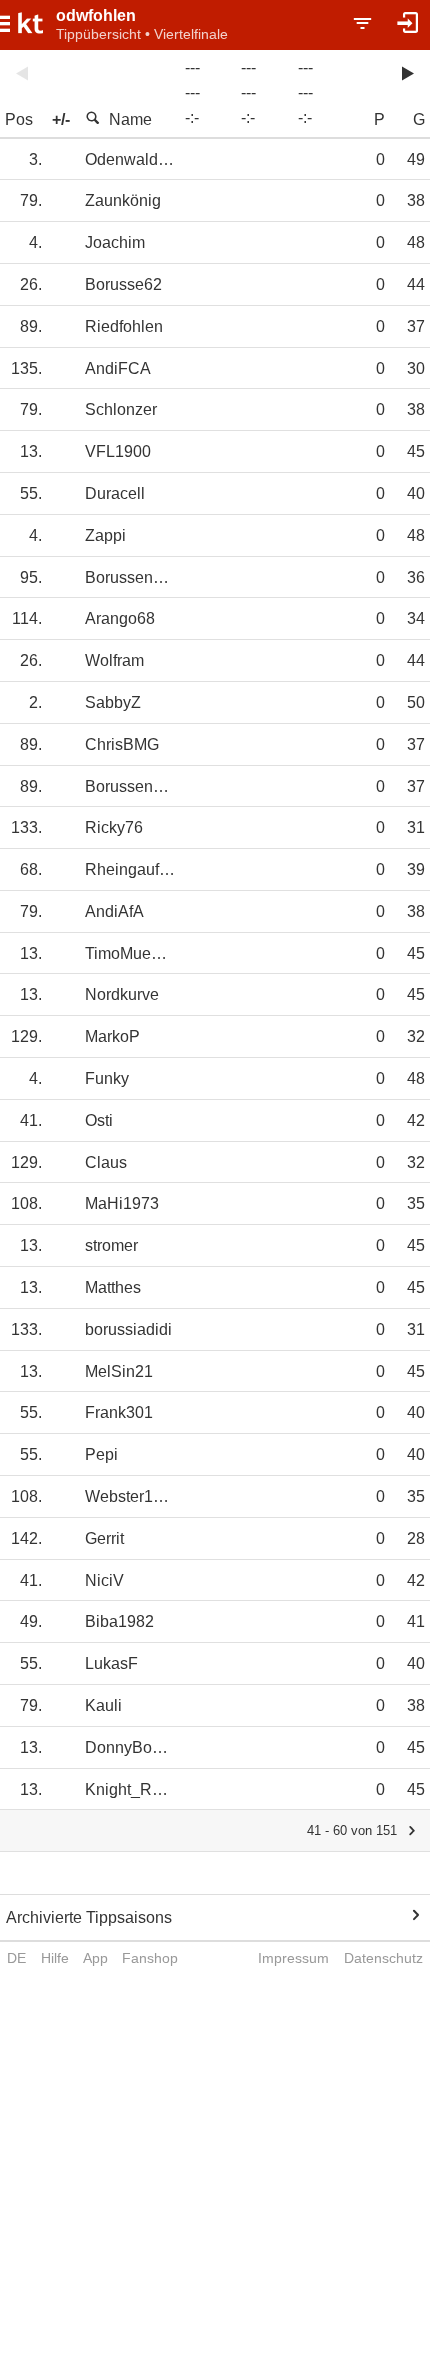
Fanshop (150, 1958)
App (95, 1958)
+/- (61, 119)
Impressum (293, 1958)
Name (130, 119)
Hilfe (55, 1958)
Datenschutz (383, 1958)
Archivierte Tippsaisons (89, 1917)
